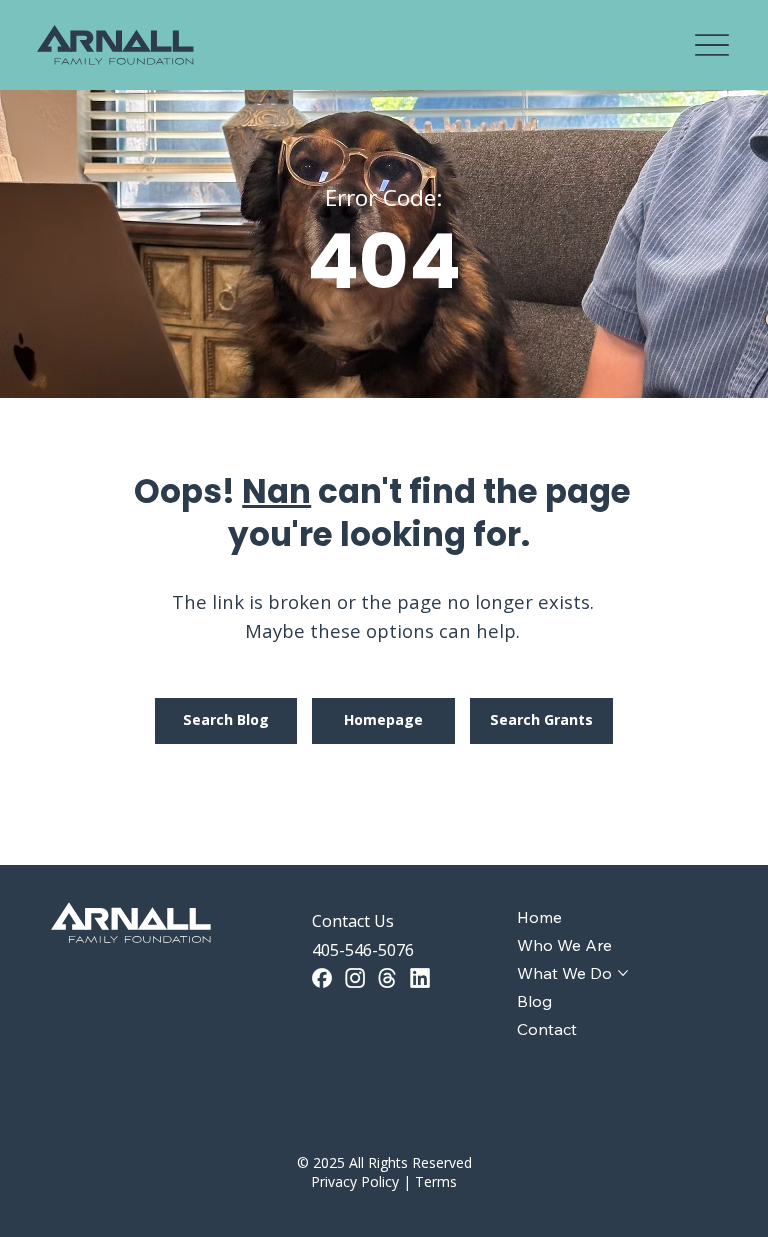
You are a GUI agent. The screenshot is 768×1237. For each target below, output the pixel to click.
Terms (436, 1181)
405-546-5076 (363, 950)
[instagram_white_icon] (355, 978)
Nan (276, 491)
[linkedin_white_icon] (420, 978)
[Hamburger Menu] (712, 45)
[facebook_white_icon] (322, 978)
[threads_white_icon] (387, 978)
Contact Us (353, 921)
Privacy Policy (355, 1181)
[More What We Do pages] (623, 973)
